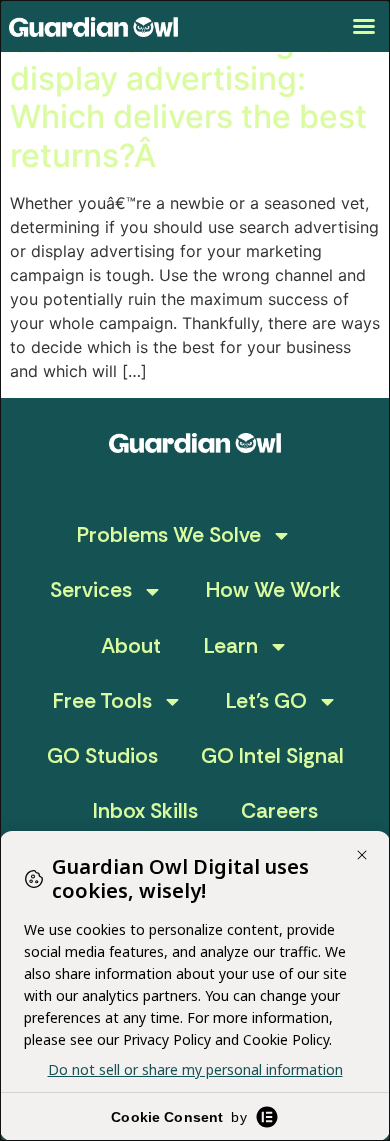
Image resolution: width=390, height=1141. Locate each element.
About (131, 646)
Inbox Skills (145, 811)
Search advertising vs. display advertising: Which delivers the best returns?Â (188, 98)
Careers (279, 811)
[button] (364, 26)
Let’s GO (266, 701)
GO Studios (102, 756)
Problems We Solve (169, 535)
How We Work (273, 590)
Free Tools (102, 701)
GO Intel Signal (272, 756)
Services (91, 590)
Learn (231, 646)
